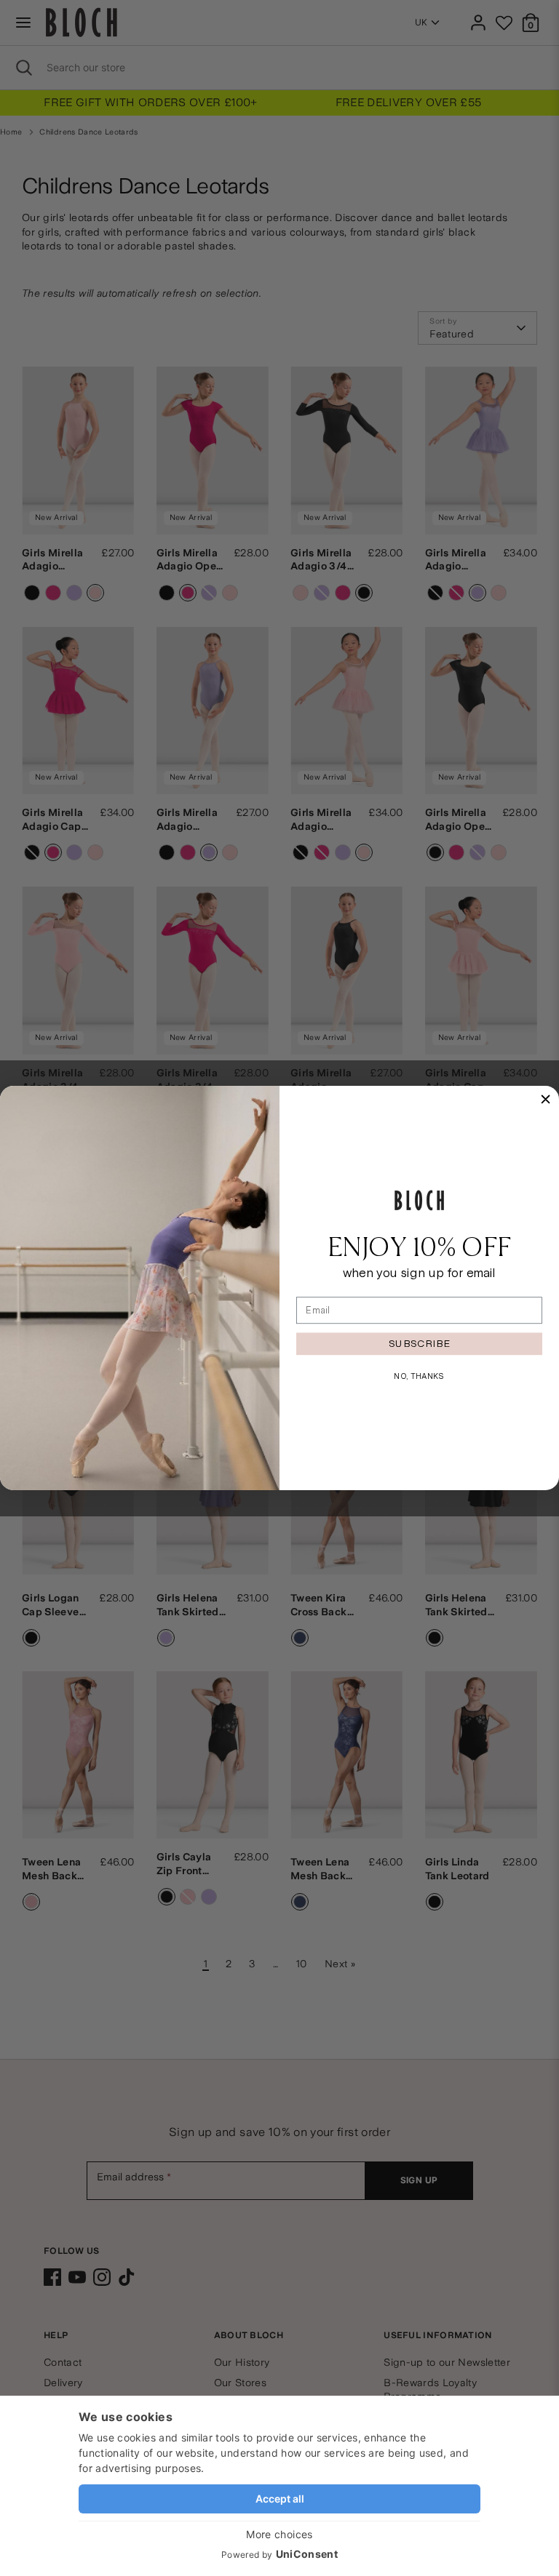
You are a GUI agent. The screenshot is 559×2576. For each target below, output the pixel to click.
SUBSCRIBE (419, 1343)
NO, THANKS (419, 1376)
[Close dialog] (546, 1099)
